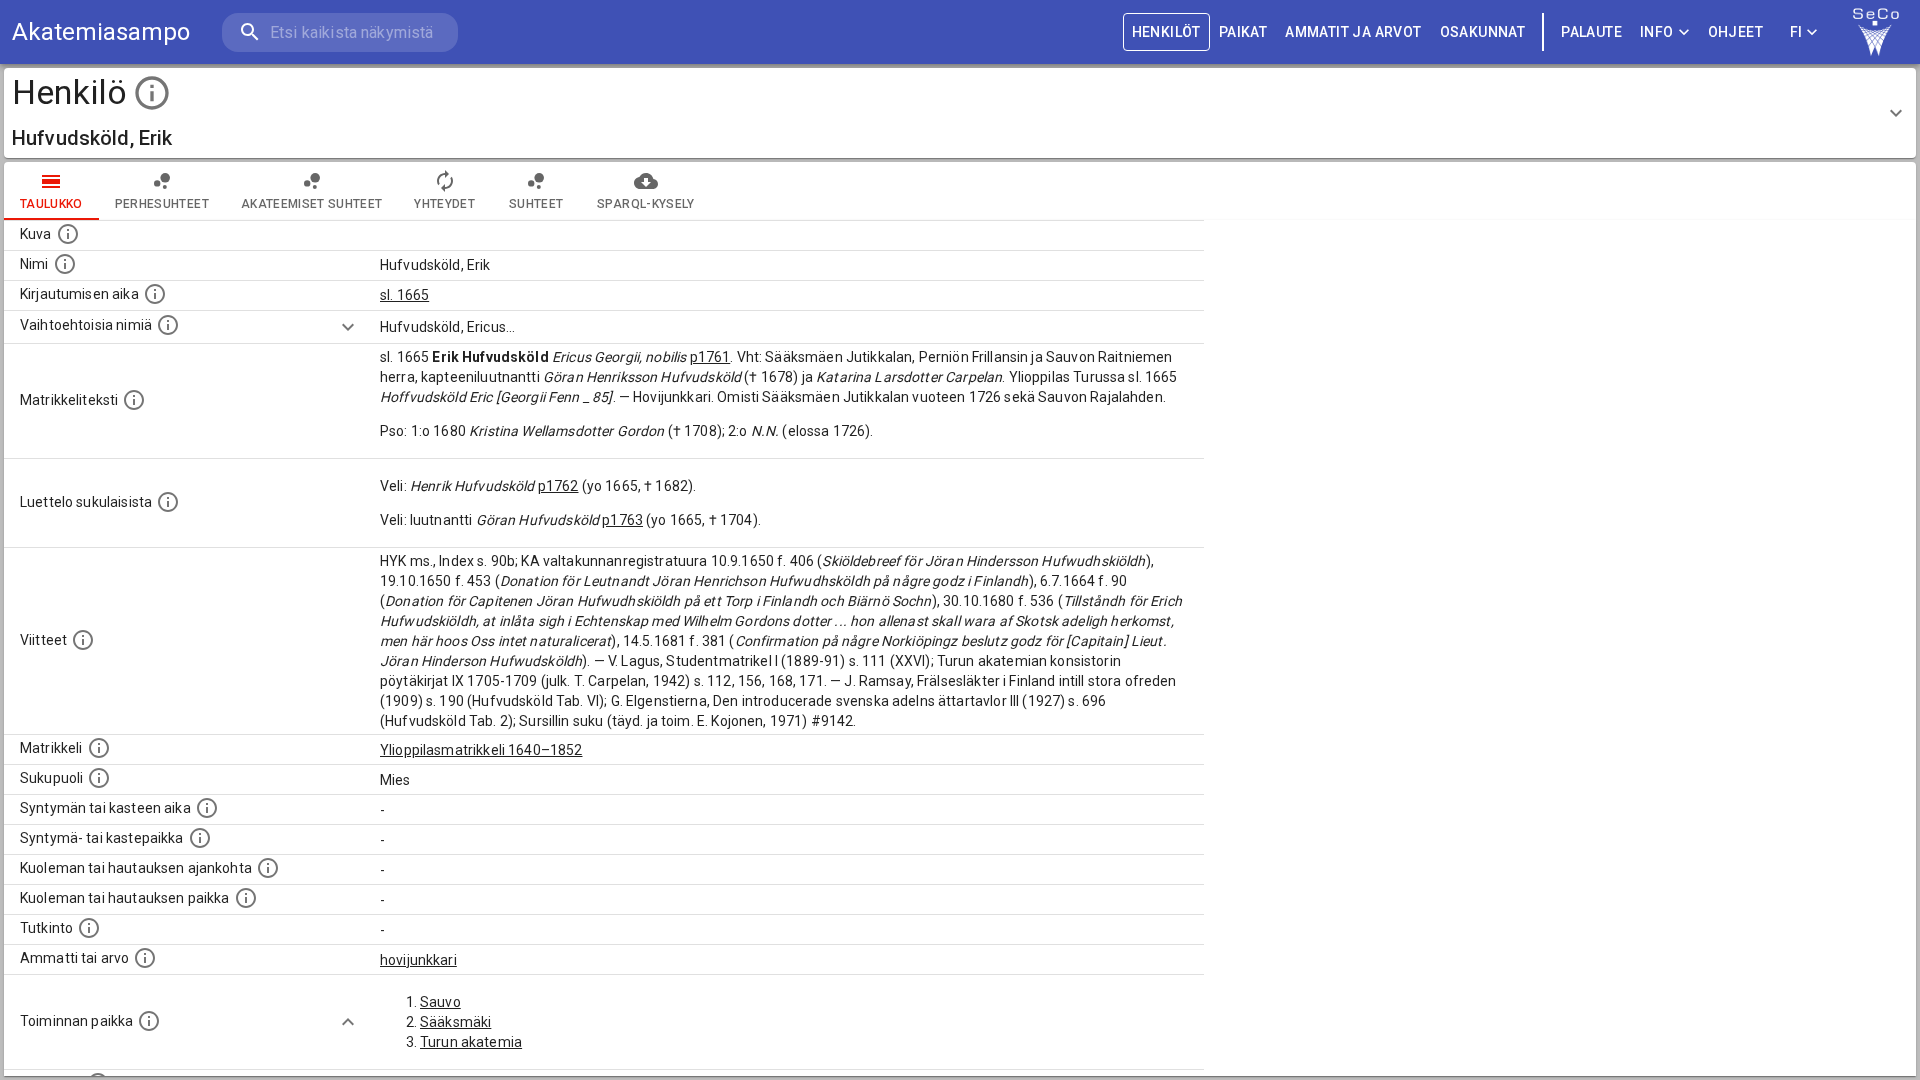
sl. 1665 (404, 295)
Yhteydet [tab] (444, 204)
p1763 (622, 520)
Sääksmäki (455, 1022)
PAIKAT (1243, 32)
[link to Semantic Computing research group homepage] (1876, 32)
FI (1796, 32)
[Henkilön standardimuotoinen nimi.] (65, 264)
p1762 (558, 486)
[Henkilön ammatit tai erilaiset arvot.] (145, 958)
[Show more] (348, 327)
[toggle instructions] (152, 93)
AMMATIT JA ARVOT (1353, 32)
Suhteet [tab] (536, 204)
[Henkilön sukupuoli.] (99, 778)
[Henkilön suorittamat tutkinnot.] (89, 928)
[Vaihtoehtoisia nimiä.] (168, 325)
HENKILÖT (1166, 32)
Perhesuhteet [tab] (162, 204)
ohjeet (1735, 32)
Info (1657, 32)
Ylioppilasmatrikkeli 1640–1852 (481, 750)
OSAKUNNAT (1483, 32)
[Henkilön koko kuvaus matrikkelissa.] (134, 400)
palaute (1591, 32)
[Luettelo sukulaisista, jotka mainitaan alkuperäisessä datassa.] (168, 502)
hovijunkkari (418, 960)
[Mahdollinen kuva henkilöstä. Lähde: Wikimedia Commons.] (68, 234)
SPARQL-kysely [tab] (645, 204)
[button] (960, 113)
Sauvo (440, 1002)
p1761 (710, 357)
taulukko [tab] (51, 204)
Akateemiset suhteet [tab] (312, 204)
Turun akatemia (471, 1042)
